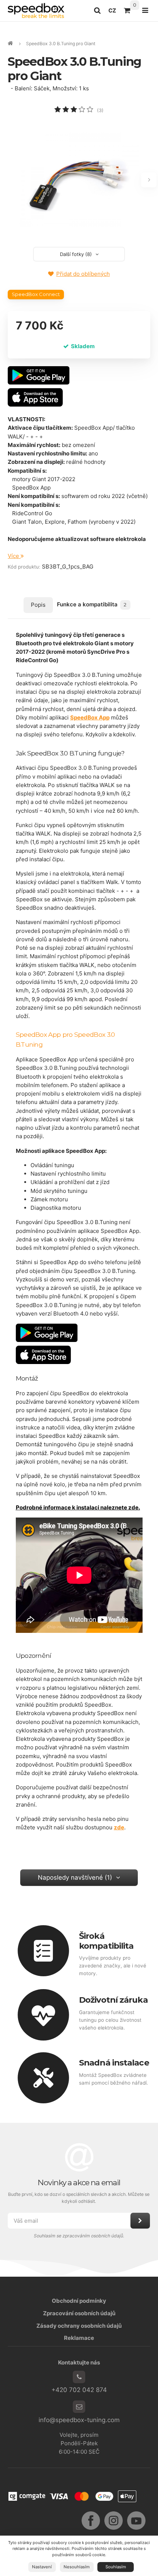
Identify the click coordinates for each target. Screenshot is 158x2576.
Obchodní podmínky (79, 2301)
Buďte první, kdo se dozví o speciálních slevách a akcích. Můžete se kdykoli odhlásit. (79, 2198)
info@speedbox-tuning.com (79, 2420)
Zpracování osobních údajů (79, 2313)
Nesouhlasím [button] (77, 2567)
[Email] (79, 2407)
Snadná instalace (114, 2063)
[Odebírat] (140, 2221)
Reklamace (79, 2338)
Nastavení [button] (42, 2567)
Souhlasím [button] (116, 2567)
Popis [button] (38, 605)
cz (114, 12)
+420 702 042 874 (79, 2390)
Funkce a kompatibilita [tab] (92, 604)
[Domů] (36, 10)
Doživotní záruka (113, 2000)
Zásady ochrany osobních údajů (79, 2326)
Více (14, 556)
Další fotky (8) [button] (76, 254)
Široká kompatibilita (106, 1941)
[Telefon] (79, 2377)
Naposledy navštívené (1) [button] (75, 1877)
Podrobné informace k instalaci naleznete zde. (78, 1507)
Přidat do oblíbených (83, 274)
